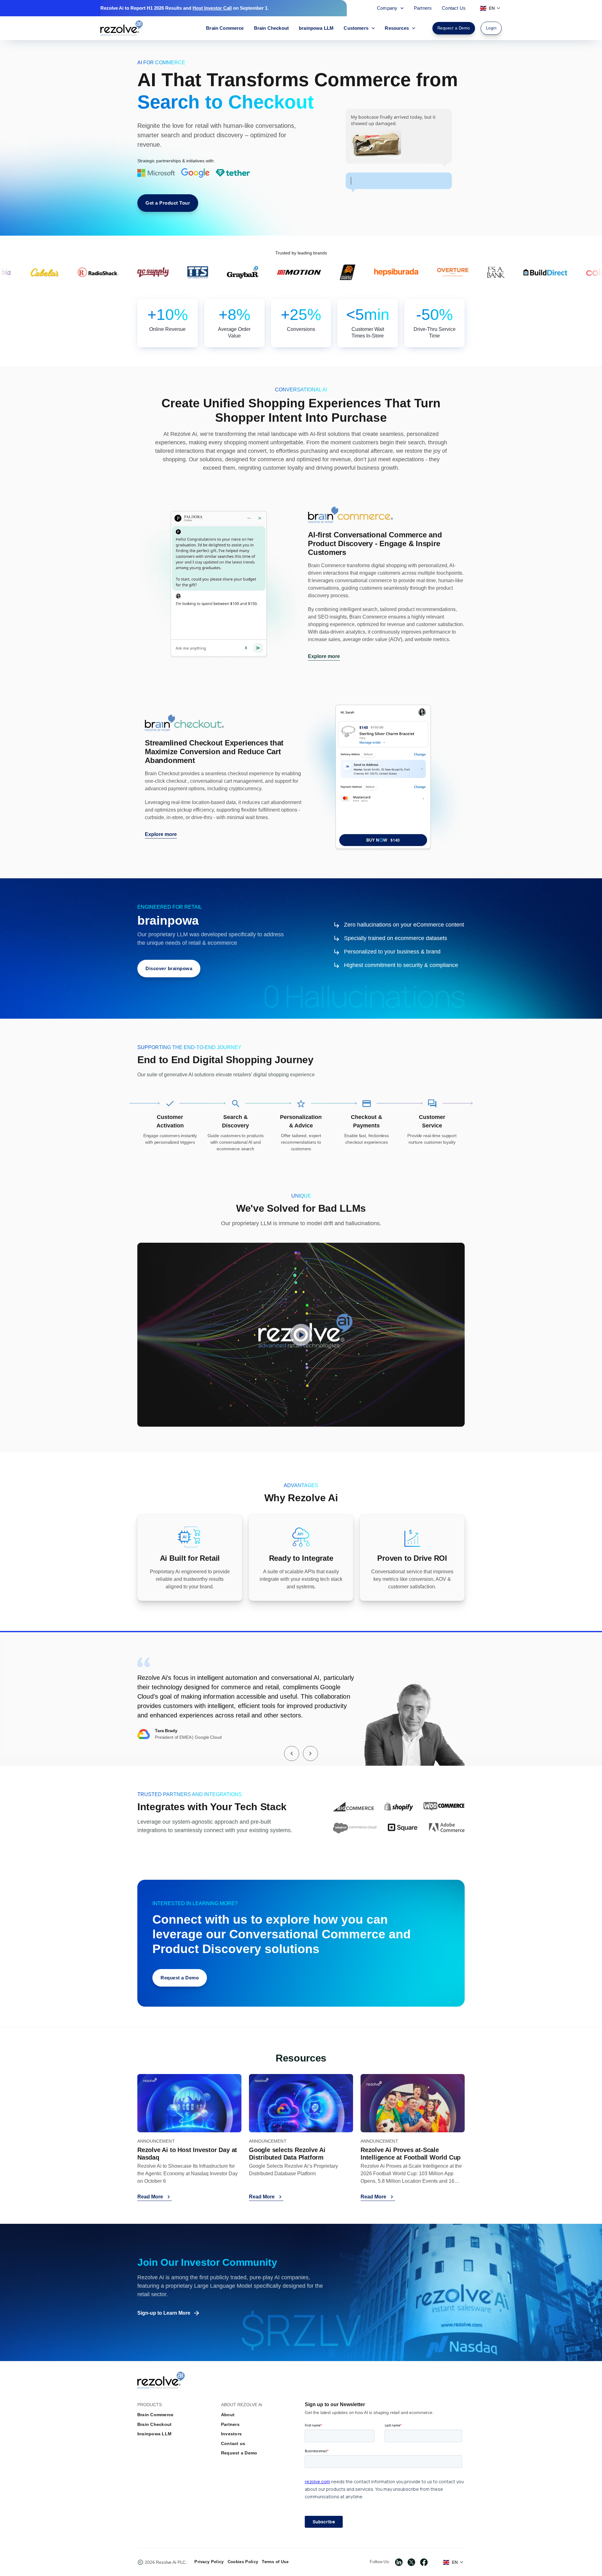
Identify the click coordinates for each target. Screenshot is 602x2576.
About (228, 2415)
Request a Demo (239, 2453)
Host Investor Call (212, 8)
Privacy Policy (209, 2562)
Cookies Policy (243, 2562)
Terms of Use (275, 2562)
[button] (292, 1753)
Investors (231, 2434)
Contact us (233, 2443)
